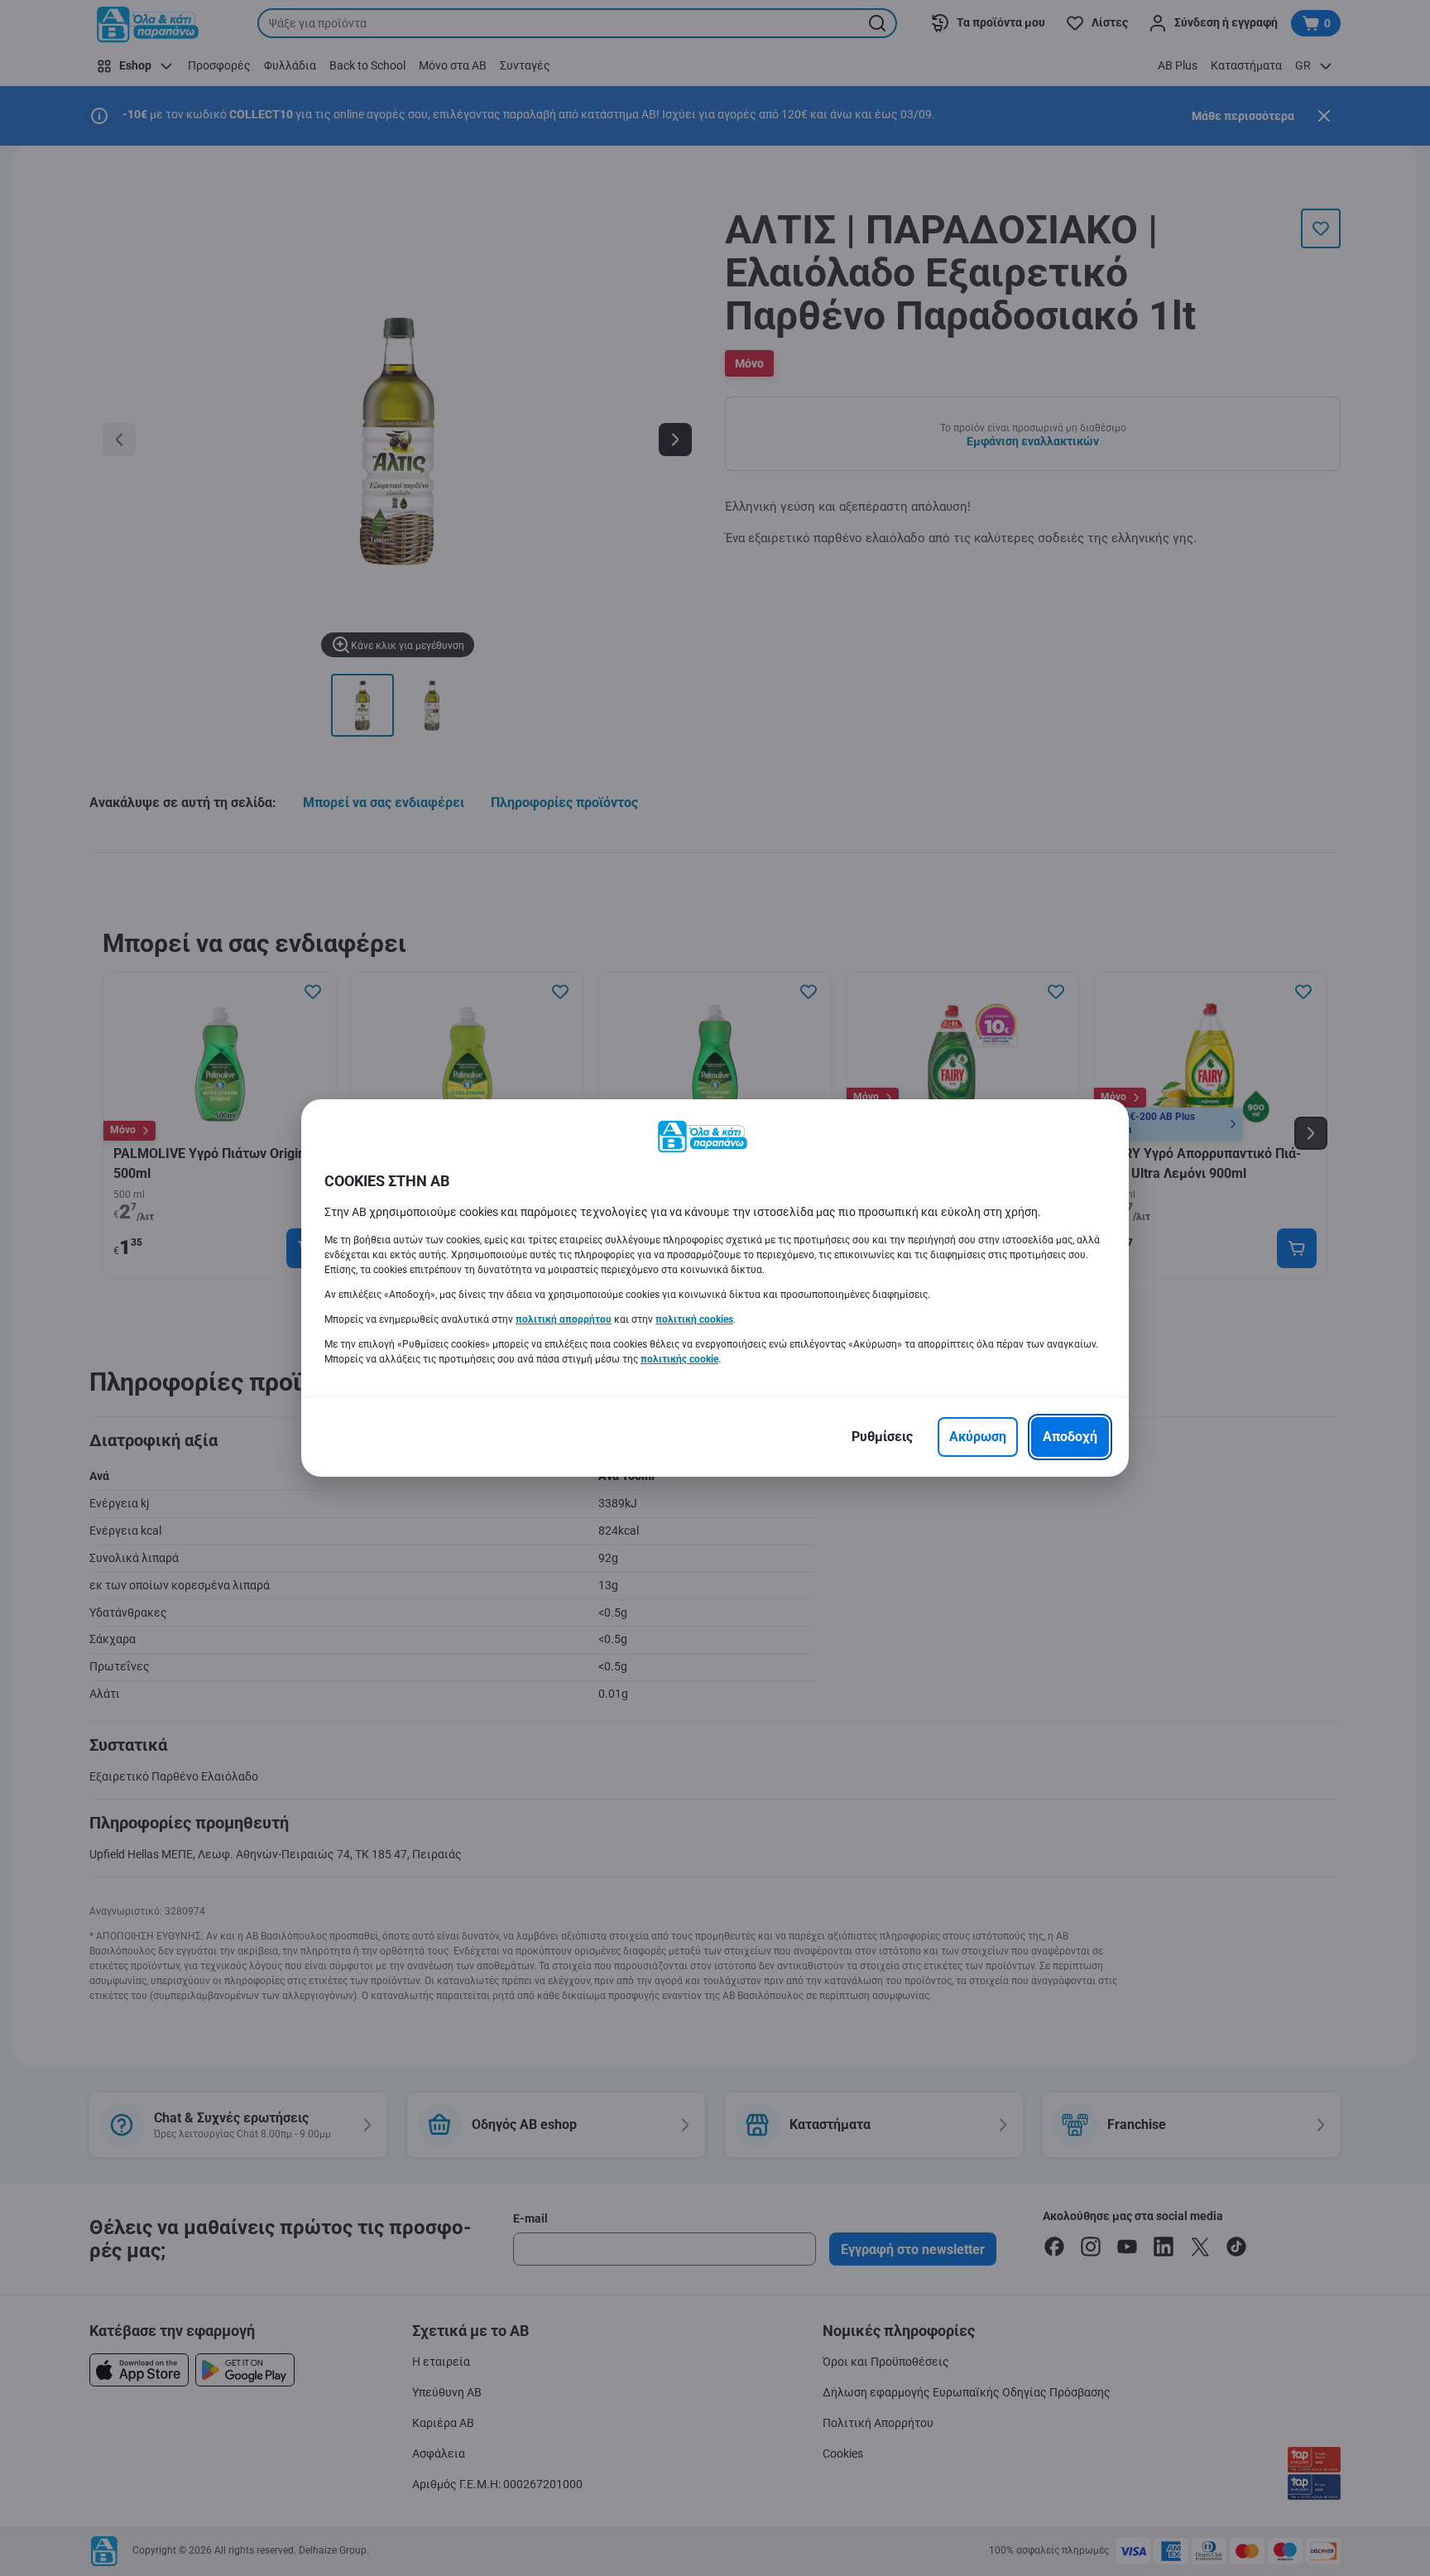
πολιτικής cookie (679, 1359)
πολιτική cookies (694, 1319)
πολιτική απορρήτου (564, 1319)
